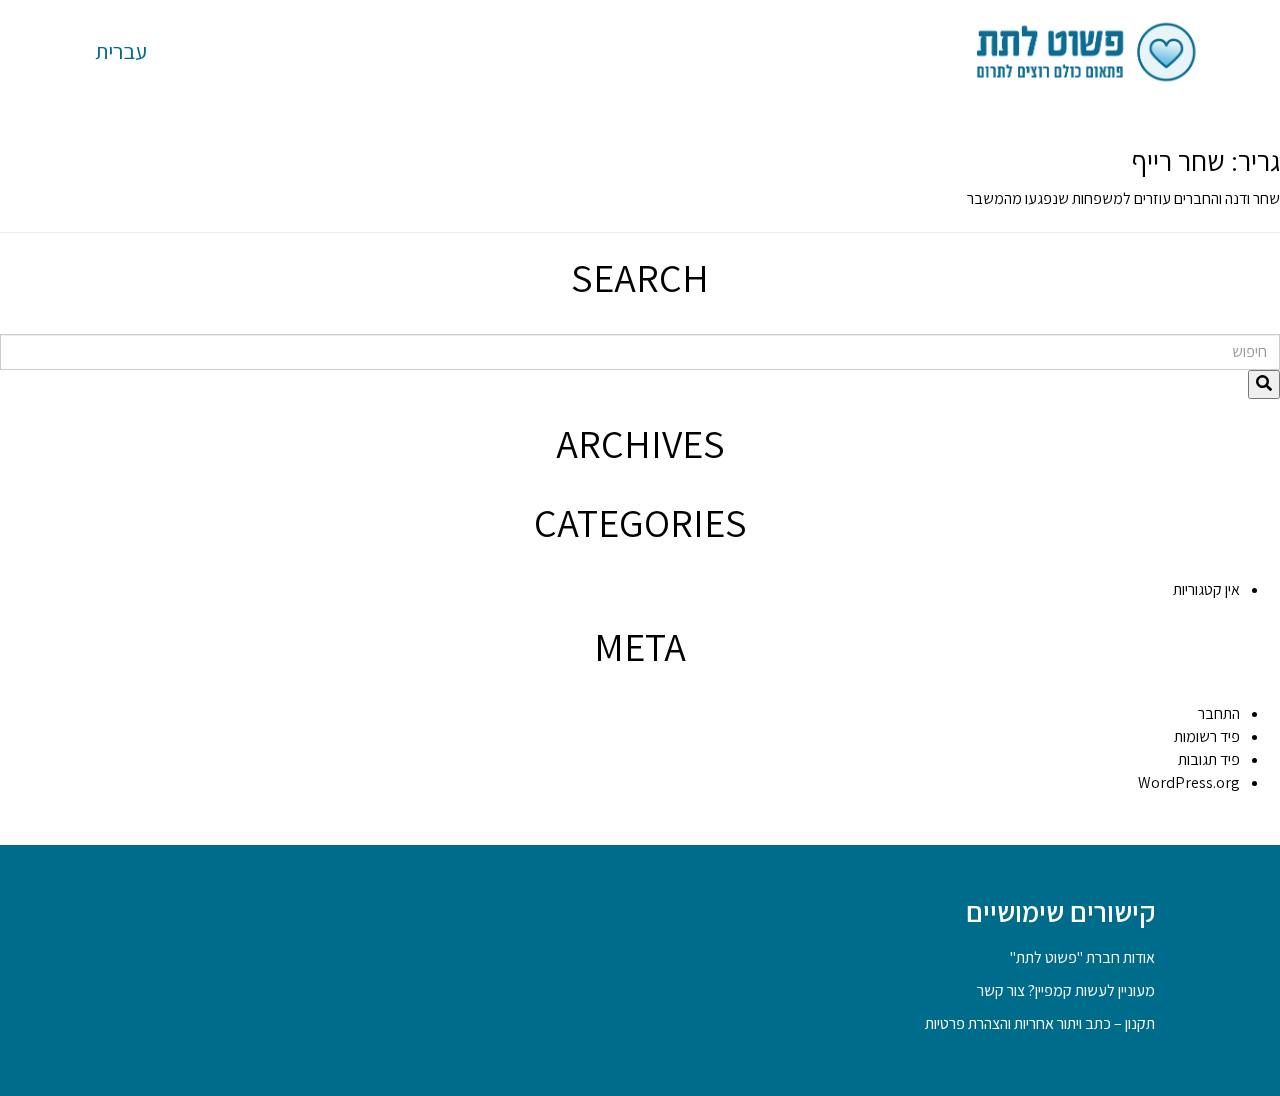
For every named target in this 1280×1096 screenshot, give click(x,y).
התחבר (1219, 713)
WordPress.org (1189, 782)
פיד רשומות (1207, 736)
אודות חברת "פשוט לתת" (1082, 957)
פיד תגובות (1209, 759)
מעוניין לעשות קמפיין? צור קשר (1066, 990)
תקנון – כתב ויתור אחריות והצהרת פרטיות (1040, 1023)
